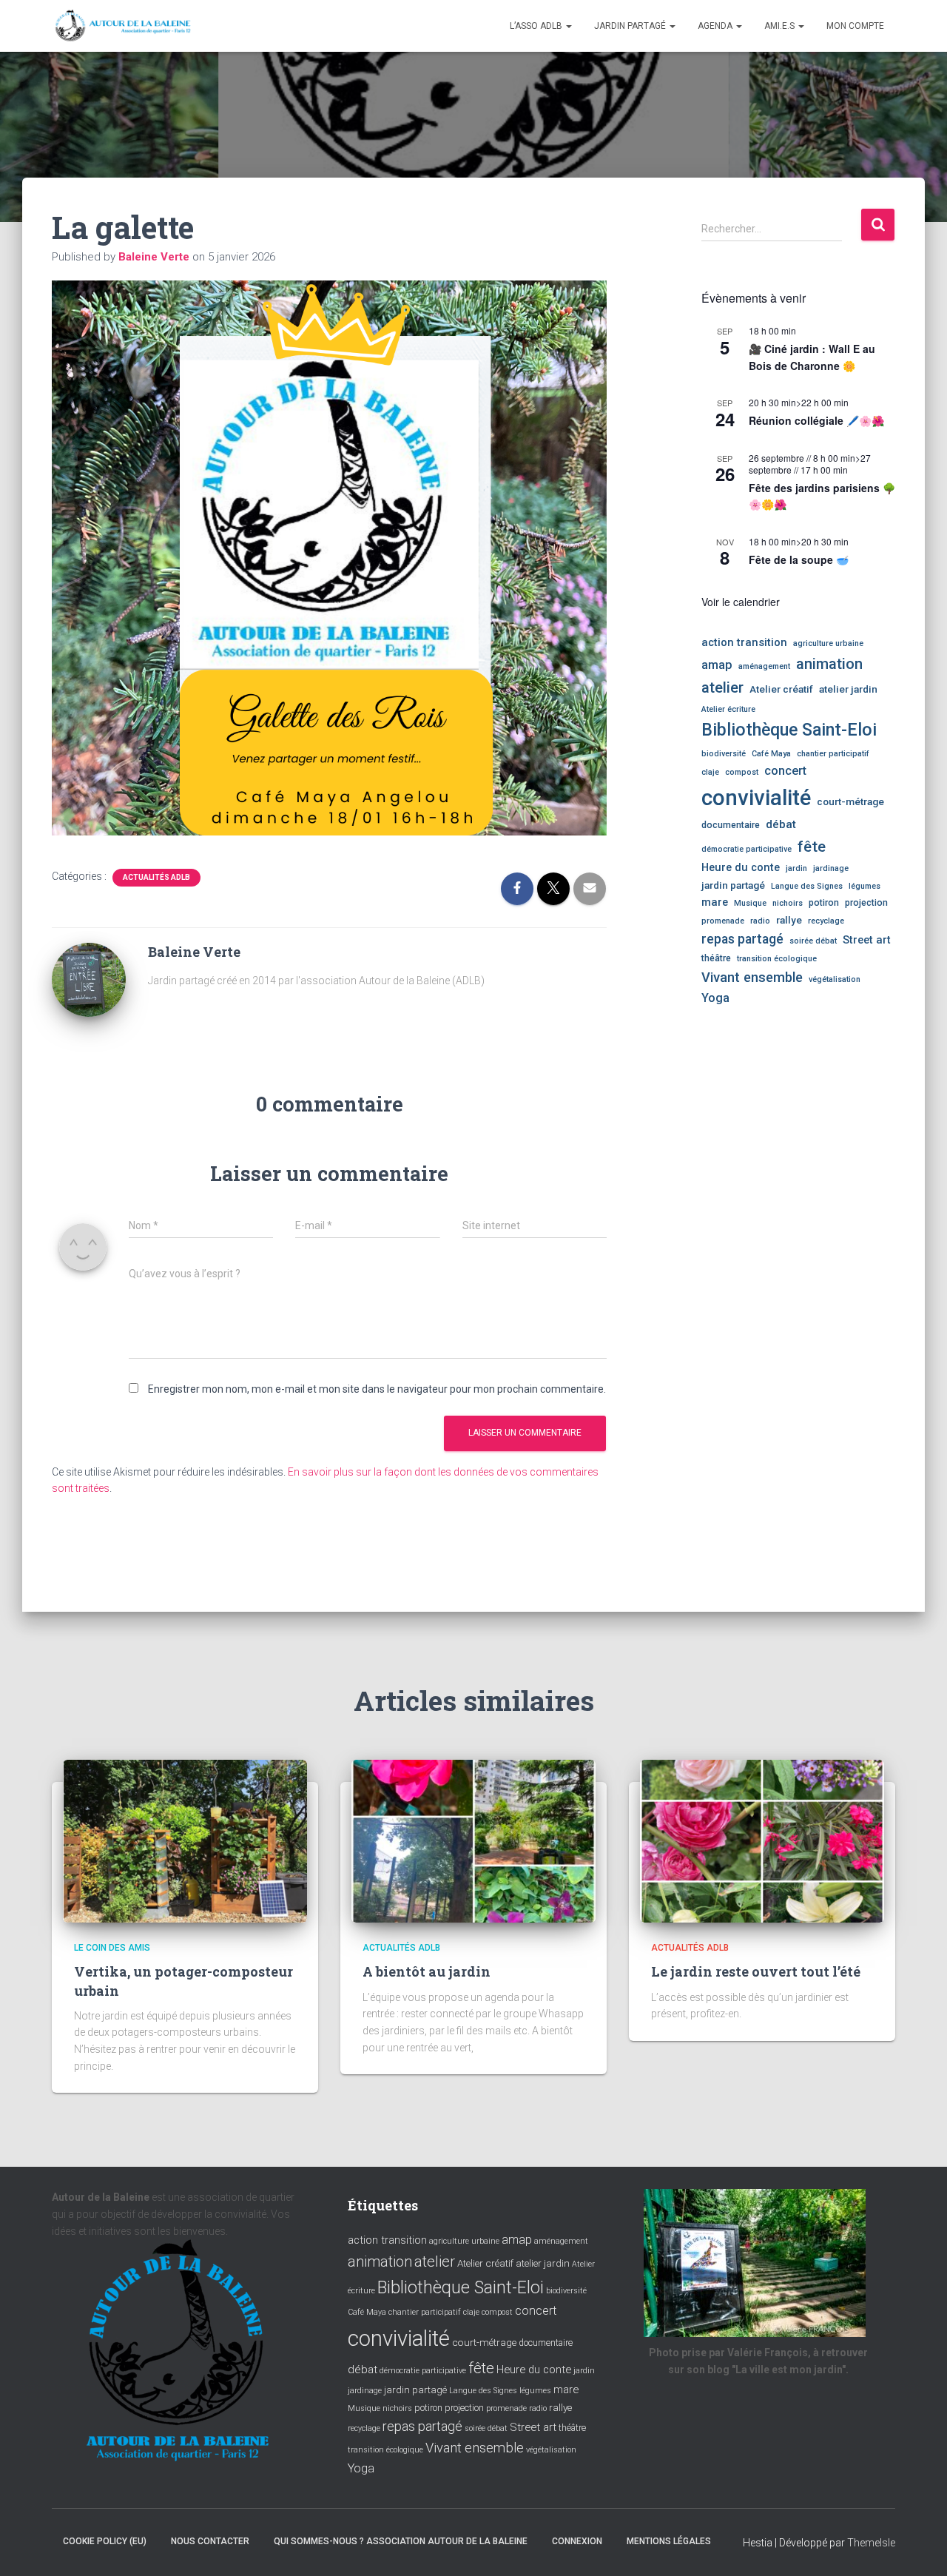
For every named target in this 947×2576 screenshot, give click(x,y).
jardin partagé (733, 885)
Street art (867, 940)
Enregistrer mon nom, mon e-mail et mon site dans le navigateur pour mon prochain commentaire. (377, 1389)
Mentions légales (669, 2541)
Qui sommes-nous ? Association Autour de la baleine (401, 2541)
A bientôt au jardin (427, 1971)
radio (760, 921)
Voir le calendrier (741, 602)
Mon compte (855, 26)
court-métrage (850, 801)
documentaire (731, 825)
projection (866, 903)
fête (812, 847)
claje (710, 772)
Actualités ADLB (156, 877)
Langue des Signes (807, 886)
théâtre (716, 958)
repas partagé (742, 939)
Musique (750, 903)
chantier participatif (833, 754)
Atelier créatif (781, 689)
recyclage (826, 921)
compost (742, 772)
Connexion (577, 2541)
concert (785, 771)
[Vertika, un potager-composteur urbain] (185, 1840)
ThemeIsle (871, 2543)
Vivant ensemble (752, 977)
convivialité (756, 798)
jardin (796, 868)
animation (829, 664)
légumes (865, 886)
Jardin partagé (631, 26)
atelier (722, 687)
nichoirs (788, 903)
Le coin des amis (112, 1948)
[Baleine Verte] (89, 979)
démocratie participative (747, 849)
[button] (568, 26)
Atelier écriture (728, 709)
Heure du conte (741, 867)
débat (781, 824)
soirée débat (813, 941)
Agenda (716, 26)
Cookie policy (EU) (105, 2541)
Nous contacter (210, 2541)
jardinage (831, 868)
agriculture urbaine (828, 643)
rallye (789, 920)
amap (717, 665)
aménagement (764, 666)
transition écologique (777, 959)
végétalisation (835, 979)
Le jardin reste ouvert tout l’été (756, 1971)
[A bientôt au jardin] (473, 1840)
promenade (723, 921)
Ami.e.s (781, 26)
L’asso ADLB (537, 26)
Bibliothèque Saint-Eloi (789, 730)
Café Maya (771, 754)
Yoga (715, 998)
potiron (824, 903)
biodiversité (724, 754)
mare (715, 902)
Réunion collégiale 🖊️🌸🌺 (816, 420)
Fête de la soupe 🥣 (799, 559)
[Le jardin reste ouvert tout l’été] (762, 1840)
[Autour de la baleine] (124, 26)
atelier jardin (848, 689)
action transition (744, 642)
